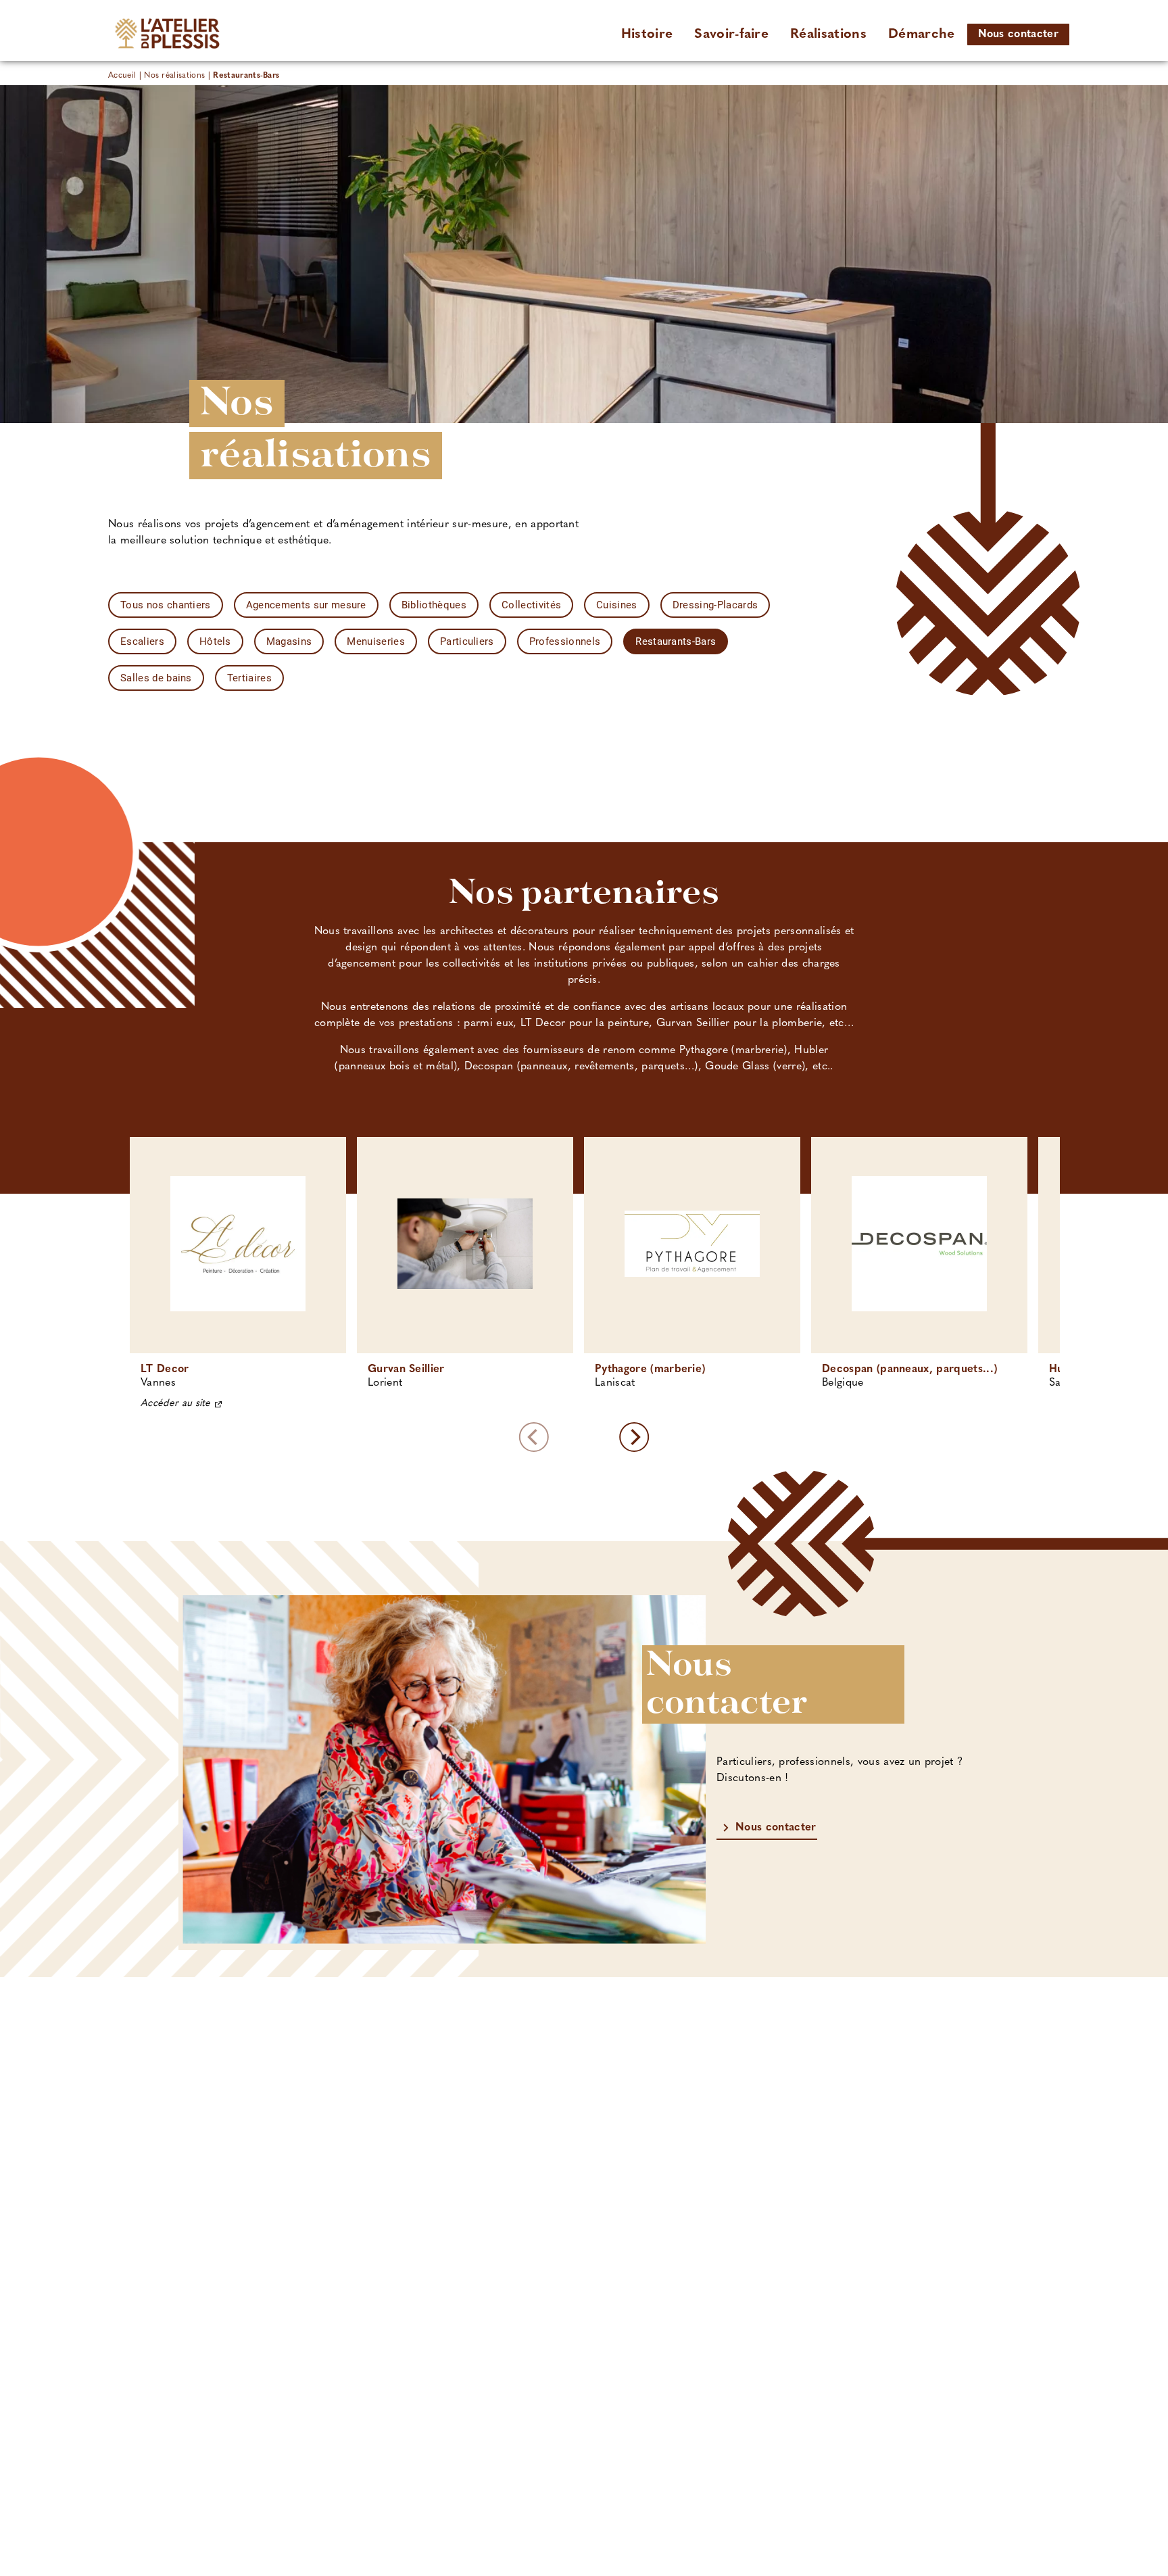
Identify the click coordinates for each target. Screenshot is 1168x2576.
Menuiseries (376, 641)
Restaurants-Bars (676, 641)
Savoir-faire (731, 34)
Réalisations (828, 34)
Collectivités (531, 605)
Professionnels (565, 641)
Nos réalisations (174, 76)
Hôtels (215, 641)
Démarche (922, 34)
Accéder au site (176, 1404)
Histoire (647, 34)
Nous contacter (1018, 34)
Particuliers (467, 641)
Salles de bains (156, 678)
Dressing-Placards (715, 605)
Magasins (289, 641)
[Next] (634, 1437)
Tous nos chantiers (166, 605)
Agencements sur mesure (306, 605)
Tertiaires (249, 678)
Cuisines (617, 605)
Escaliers (142, 641)
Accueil (122, 76)
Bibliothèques (434, 605)
